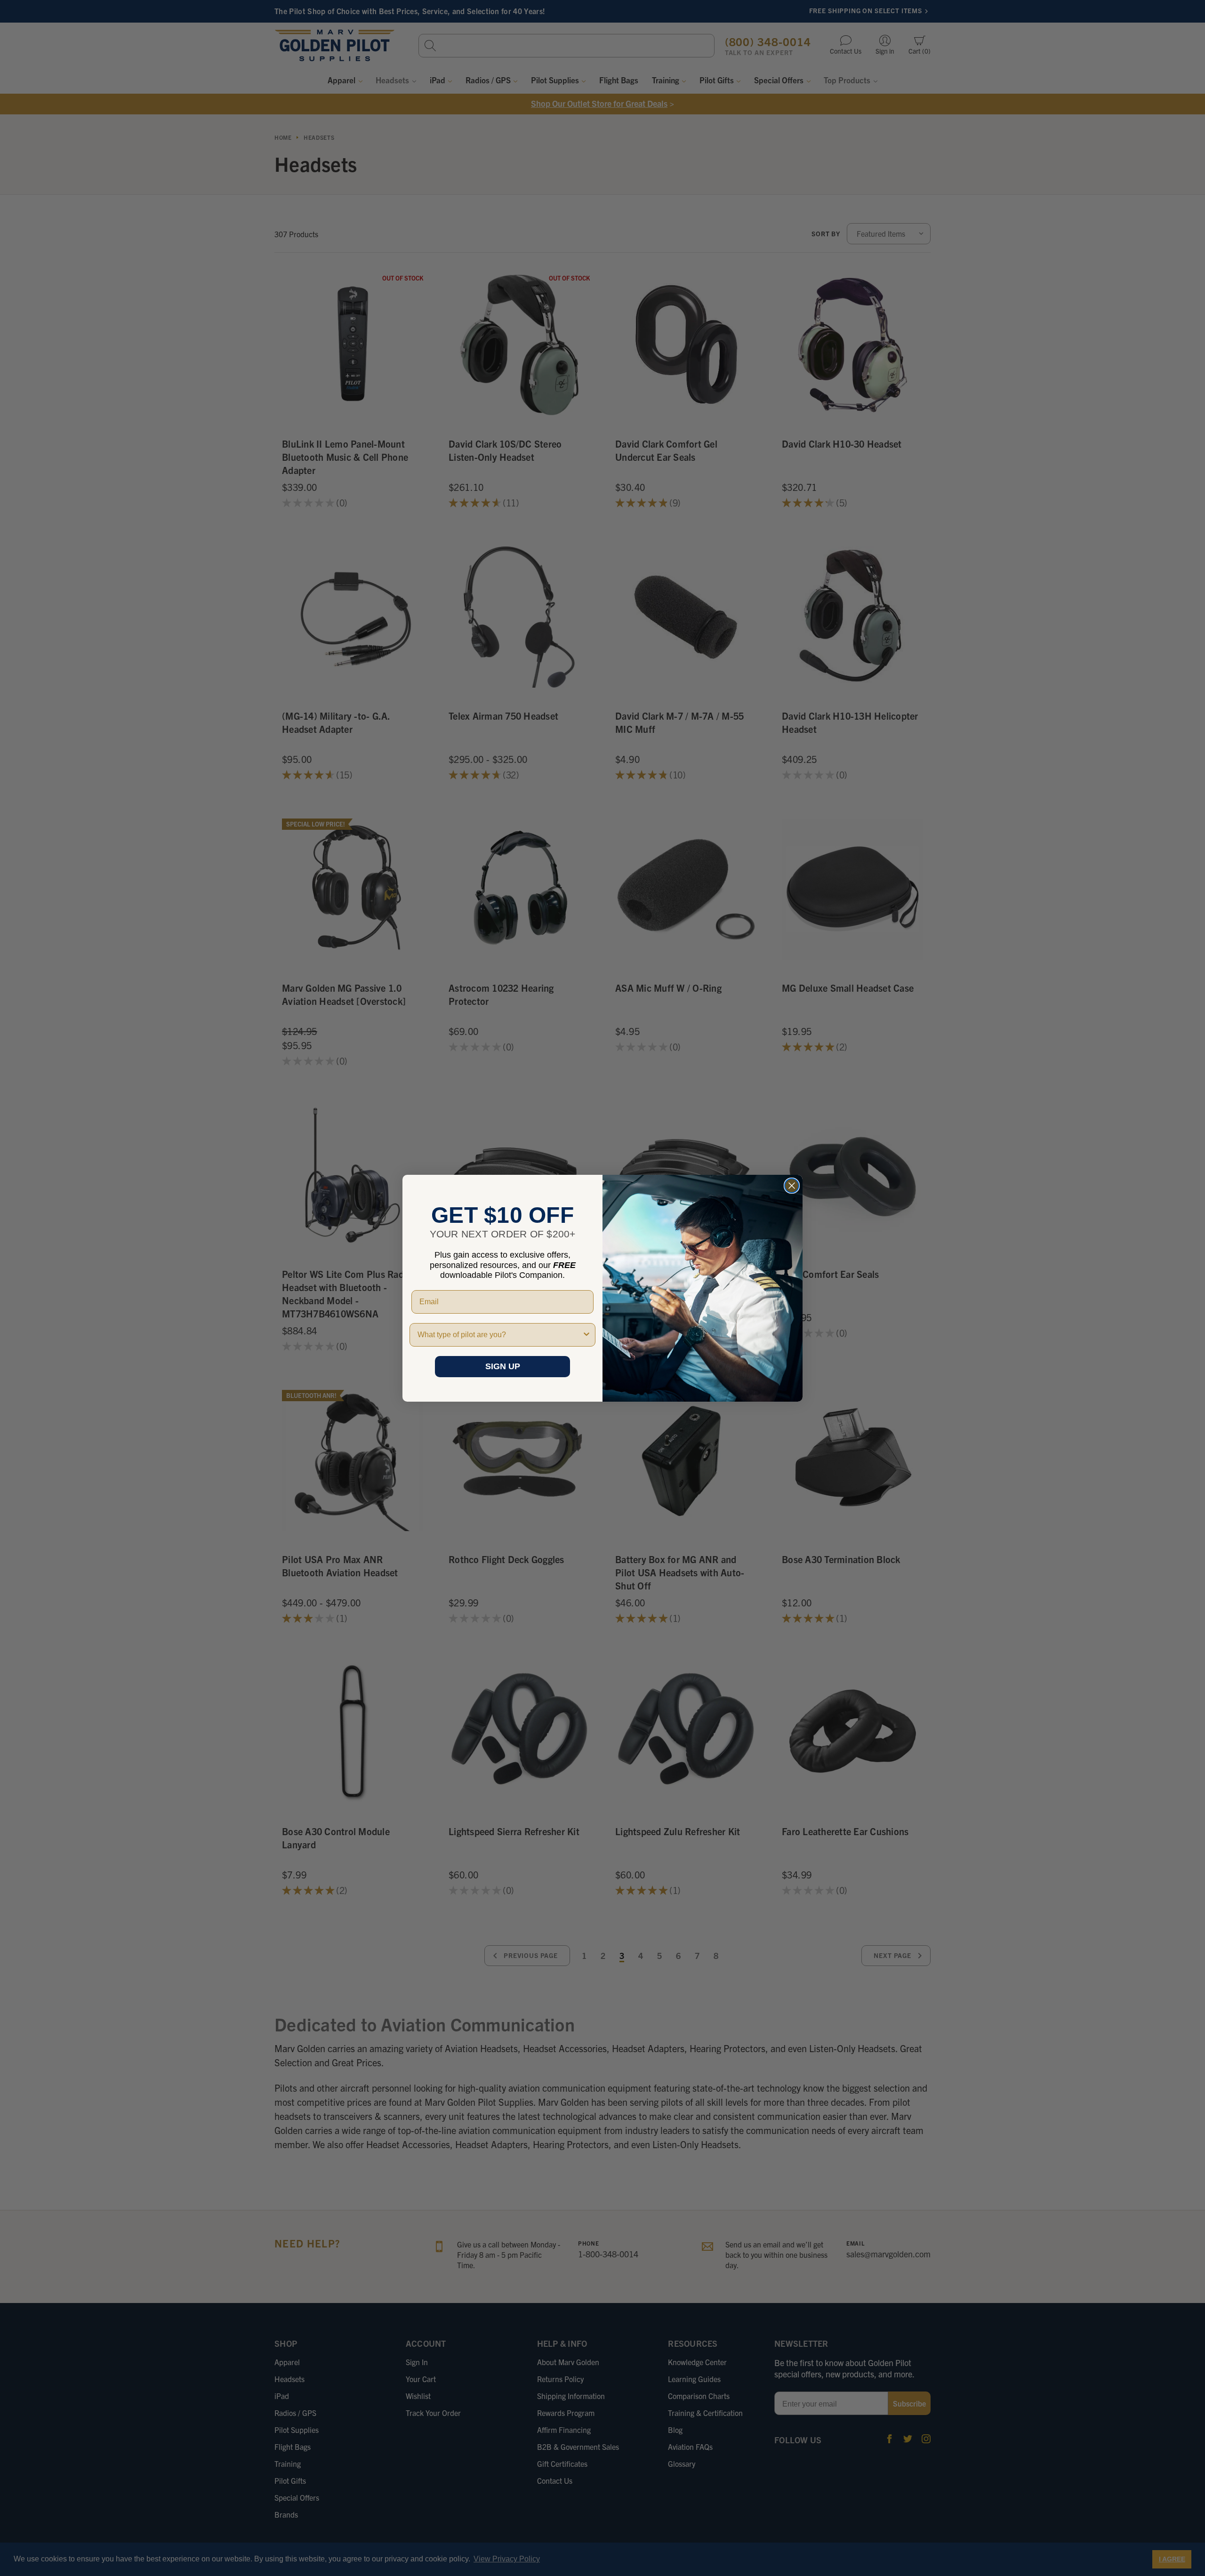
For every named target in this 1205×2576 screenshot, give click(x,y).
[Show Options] (586, 1335)
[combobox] (500, 1335)
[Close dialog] (792, 1186)
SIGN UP (503, 1366)
